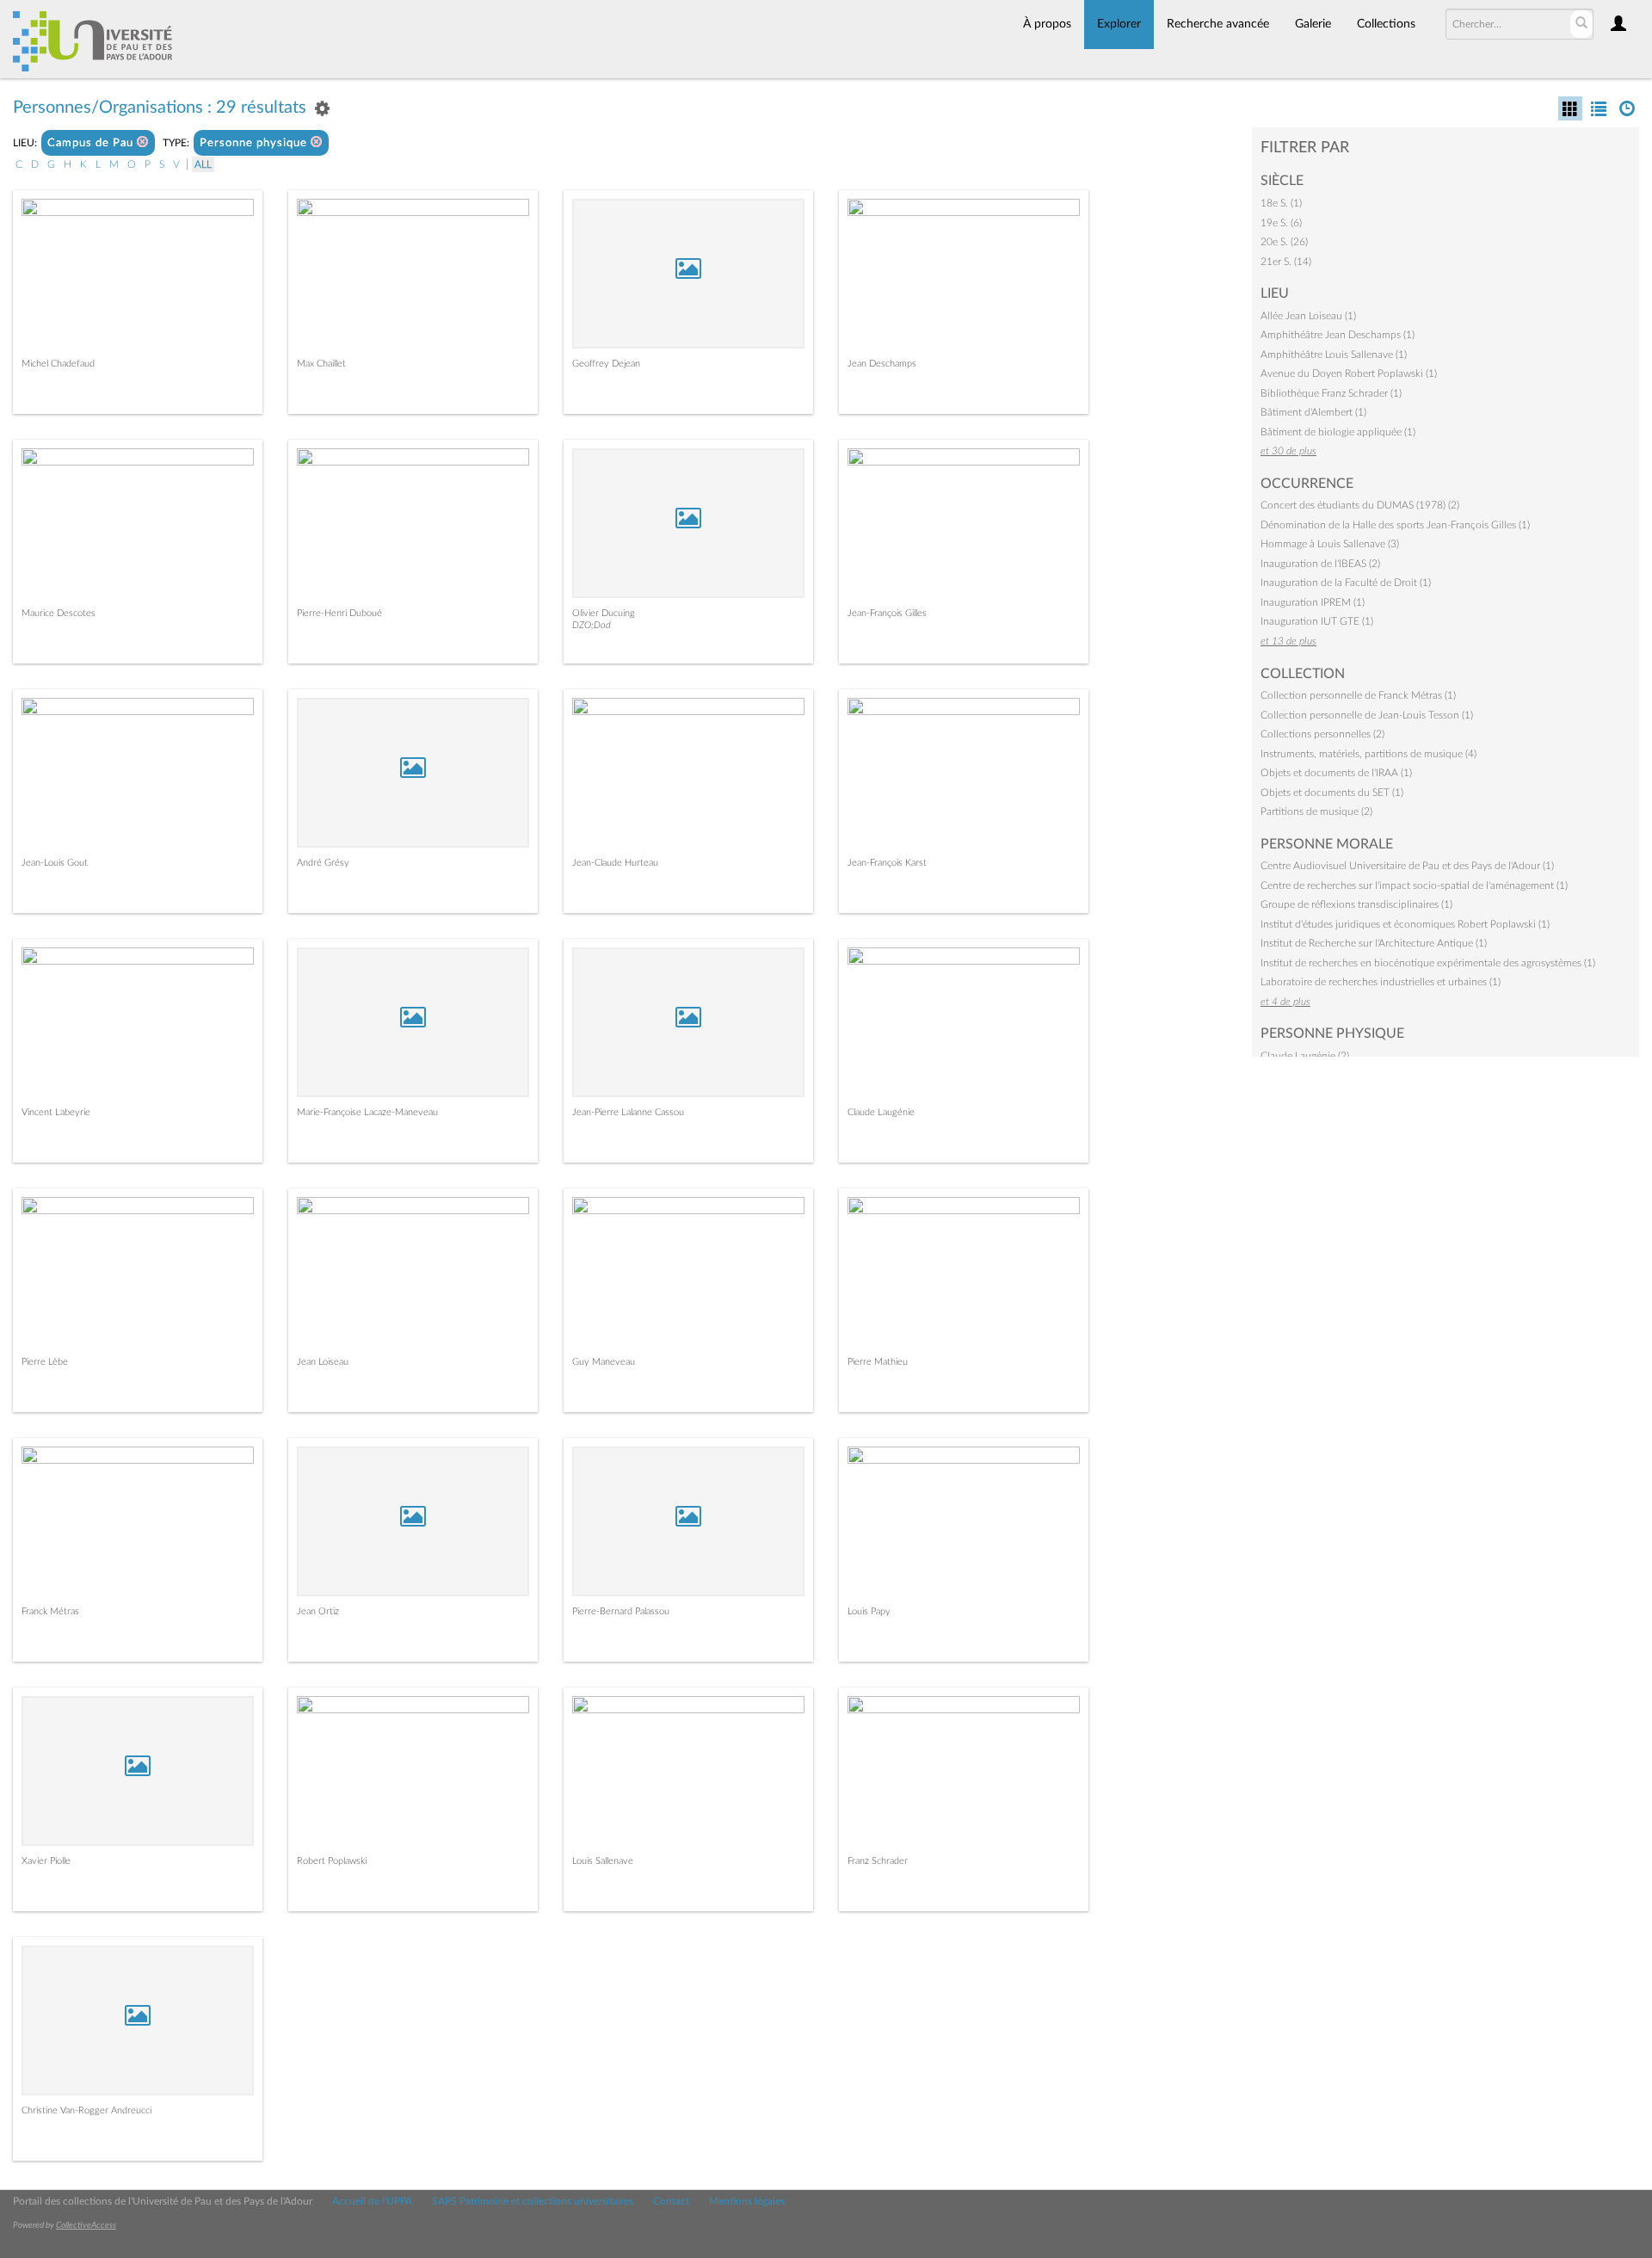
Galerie (1313, 24)
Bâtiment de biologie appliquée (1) (1338, 432)
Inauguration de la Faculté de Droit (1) (1346, 583)
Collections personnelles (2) (1322, 734)
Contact (671, 2201)
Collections (1386, 24)
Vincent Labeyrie (56, 1112)
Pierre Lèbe (45, 1362)
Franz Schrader (878, 1861)
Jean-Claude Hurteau (615, 863)
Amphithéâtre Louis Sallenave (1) (1334, 355)
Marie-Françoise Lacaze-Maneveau (367, 1112)
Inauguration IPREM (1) (1313, 602)
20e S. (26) (1284, 242)
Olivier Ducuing (604, 613)
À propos (1047, 24)
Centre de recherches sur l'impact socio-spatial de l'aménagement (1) (1414, 885)
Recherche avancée (1218, 24)
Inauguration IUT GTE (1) (1317, 621)
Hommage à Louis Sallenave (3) (1330, 544)
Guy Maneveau (604, 1362)
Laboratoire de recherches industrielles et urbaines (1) (1381, 982)
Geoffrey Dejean (606, 364)
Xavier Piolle (46, 1861)
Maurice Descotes (59, 613)
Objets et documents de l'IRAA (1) (1336, 773)
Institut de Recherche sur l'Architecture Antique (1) (1374, 943)
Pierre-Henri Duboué (339, 613)
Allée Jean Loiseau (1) (1308, 316)
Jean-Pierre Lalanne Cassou (628, 1112)
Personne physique (255, 143)
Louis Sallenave (603, 1861)
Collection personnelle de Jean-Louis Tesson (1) (1367, 715)
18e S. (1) (1281, 203)
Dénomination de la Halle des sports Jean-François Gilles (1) (1395, 525)
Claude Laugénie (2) (1305, 1056)
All (203, 164)
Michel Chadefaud (58, 364)
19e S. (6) (1281, 223)
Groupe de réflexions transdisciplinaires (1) (1356, 904)
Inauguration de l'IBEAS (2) (1320, 564)
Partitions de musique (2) (1316, 811)
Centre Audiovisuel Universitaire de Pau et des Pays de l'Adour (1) (1407, 866)
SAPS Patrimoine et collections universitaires (533, 2201)
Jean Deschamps (882, 364)
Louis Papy (869, 1611)
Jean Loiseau (323, 1362)
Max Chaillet (321, 364)
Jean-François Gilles (887, 613)
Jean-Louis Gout (55, 863)
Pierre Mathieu (878, 1362)
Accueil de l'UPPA (372, 2201)
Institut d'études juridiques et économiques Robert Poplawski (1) (1405, 924)
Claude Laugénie (881, 1112)
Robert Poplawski (332, 1861)
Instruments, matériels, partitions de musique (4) (1368, 754)
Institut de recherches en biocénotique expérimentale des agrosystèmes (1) (1428, 963)
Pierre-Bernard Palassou (621, 1611)
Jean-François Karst (887, 863)
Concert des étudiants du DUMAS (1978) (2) (1360, 505)
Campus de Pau (92, 143)
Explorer (1119, 24)
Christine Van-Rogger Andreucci (86, 2110)
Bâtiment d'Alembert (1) (1313, 412)
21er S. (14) (1286, 262)
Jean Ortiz (318, 1611)
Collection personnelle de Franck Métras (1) (1358, 695)
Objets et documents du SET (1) (1332, 793)
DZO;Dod (592, 625)
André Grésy (323, 863)
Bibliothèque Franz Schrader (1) (1331, 393)
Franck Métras (50, 1611)
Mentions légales (747, 2201)
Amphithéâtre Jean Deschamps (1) (1338, 335)
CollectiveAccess (86, 2225)
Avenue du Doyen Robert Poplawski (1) (1349, 373)
